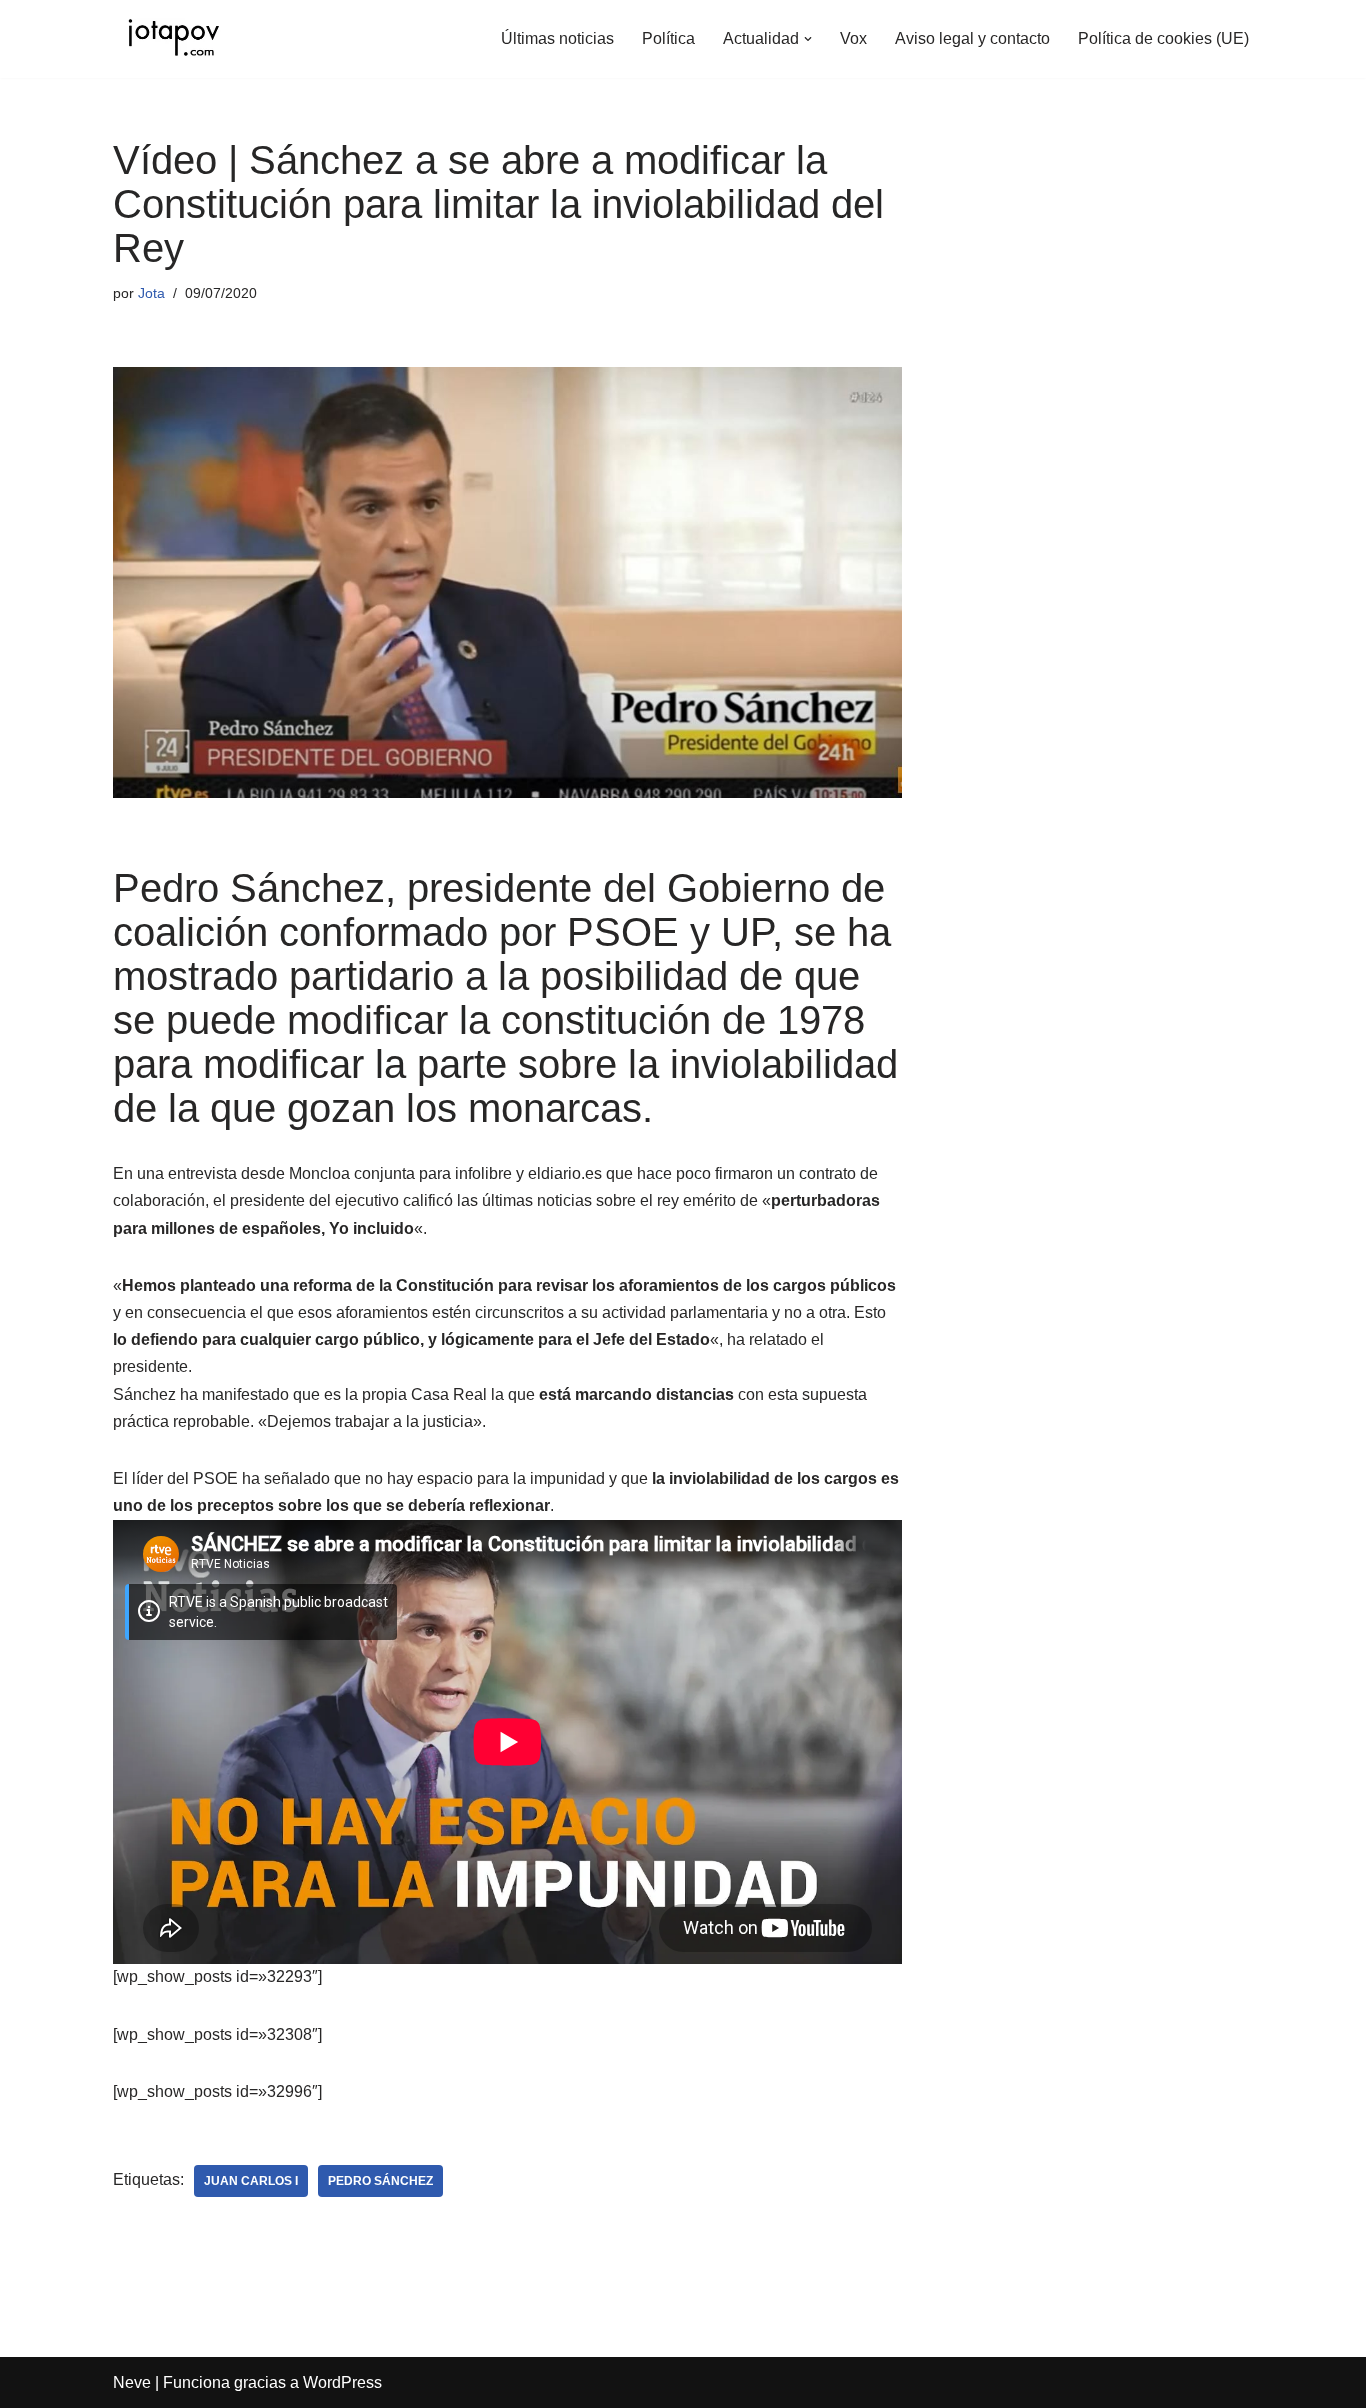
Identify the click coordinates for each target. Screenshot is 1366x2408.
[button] (808, 39)
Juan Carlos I (251, 2181)
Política (668, 38)
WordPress (342, 2382)
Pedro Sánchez (380, 2181)
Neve (132, 2382)
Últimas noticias (557, 38)
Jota (151, 293)
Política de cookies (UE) (1163, 38)
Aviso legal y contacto (972, 38)
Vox (853, 38)
